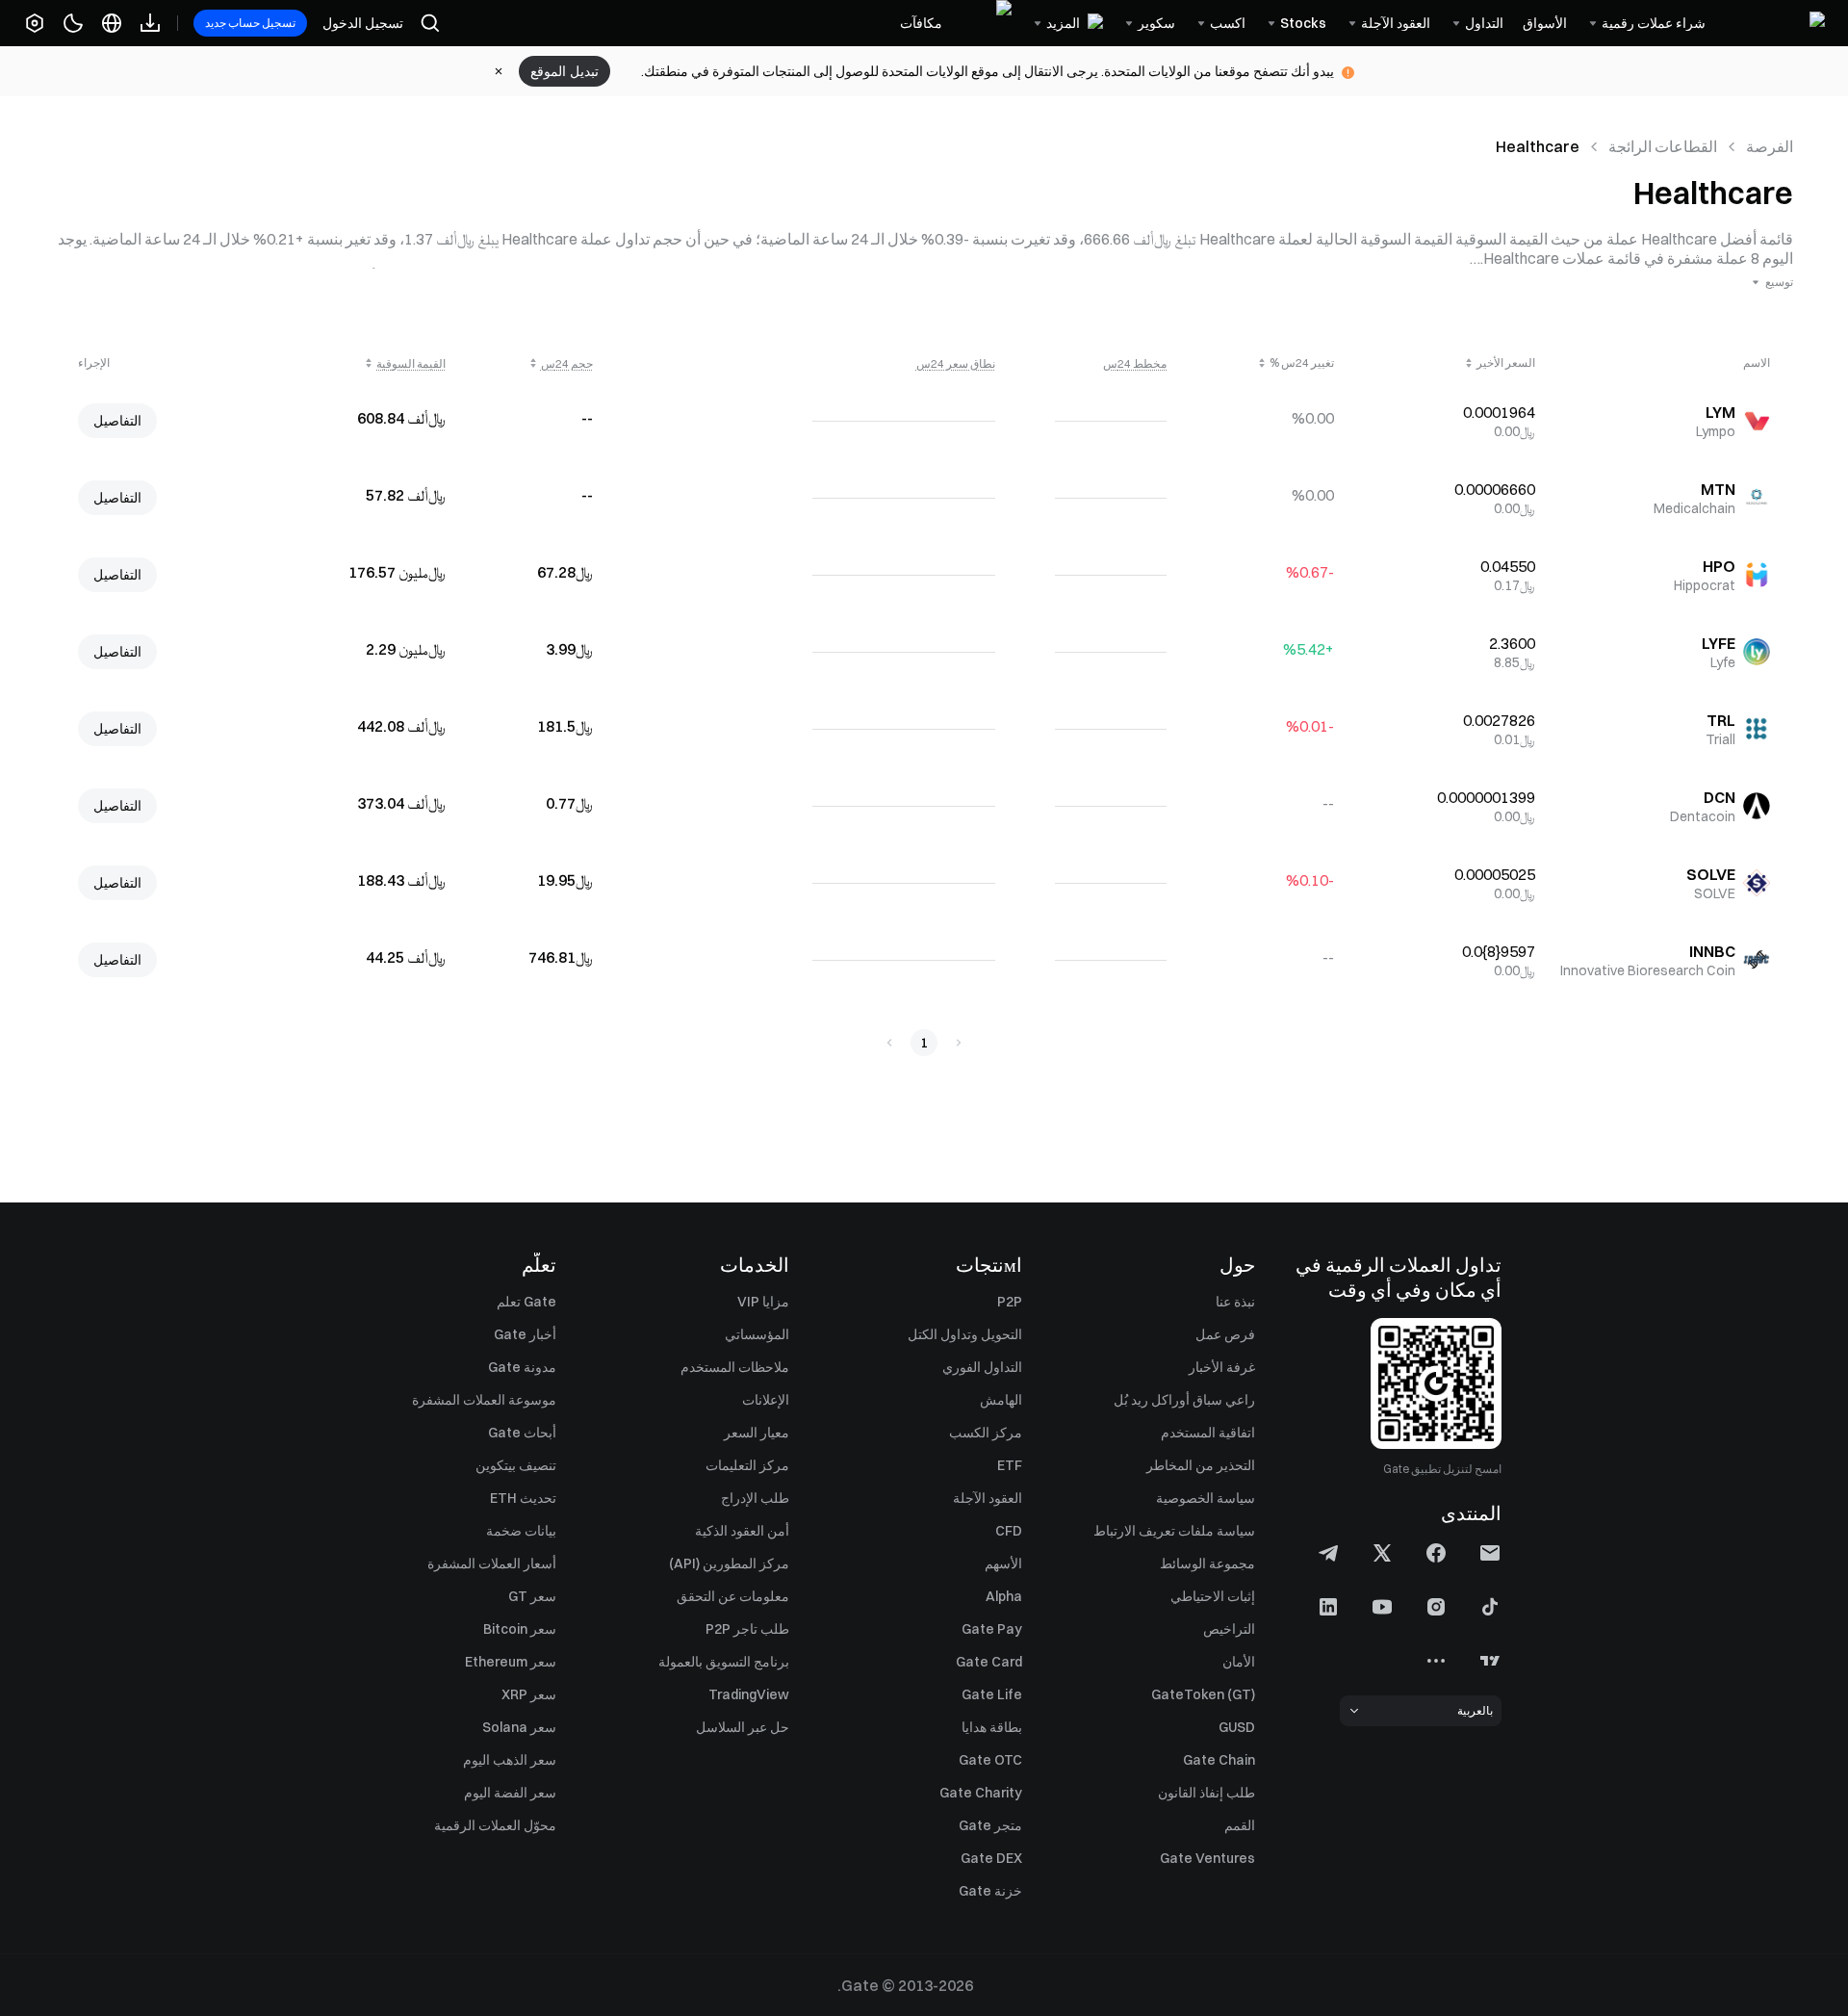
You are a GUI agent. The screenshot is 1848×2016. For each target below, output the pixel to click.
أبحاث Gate (522, 1433)
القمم (1240, 1825)
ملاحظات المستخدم (735, 1367)
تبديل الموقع (565, 71)
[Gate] (1775, 23)
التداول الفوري (982, 1367)
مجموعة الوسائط (1207, 1564)
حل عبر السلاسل (743, 1727)
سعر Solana (519, 1727)
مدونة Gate (522, 1367)
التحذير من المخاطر (1201, 1465)
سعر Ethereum (511, 1662)
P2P (1010, 1302)
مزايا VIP (763, 1302)
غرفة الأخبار (1222, 1367)
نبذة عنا (1235, 1302)
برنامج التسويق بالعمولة (724, 1662)
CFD (1009, 1531)
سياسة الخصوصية (1206, 1498)
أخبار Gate (525, 1334)
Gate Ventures (1207, 1858)
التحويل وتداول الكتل (965, 1334)
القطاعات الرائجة (1663, 146)
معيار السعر (757, 1433)
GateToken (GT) (1203, 1694)
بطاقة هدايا (992, 1727)
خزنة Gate (990, 1891)
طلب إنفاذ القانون (1206, 1793)
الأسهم (1003, 1564)
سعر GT (532, 1596)
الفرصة (1770, 146)
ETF (1010, 1465)
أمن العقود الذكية (742, 1531)
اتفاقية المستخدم (1208, 1433)
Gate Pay (992, 1629)
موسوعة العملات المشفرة (484, 1400)
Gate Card (989, 1662)
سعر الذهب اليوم (510, 1760)
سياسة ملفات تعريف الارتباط (1174, 1531)
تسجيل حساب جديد (250, 23)
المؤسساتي (757, 1334)
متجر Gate (990, 1825)
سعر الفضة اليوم (510, 1793)
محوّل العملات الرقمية (495, 1825)
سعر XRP (529, 1694)
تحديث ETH (523, 1498)
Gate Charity (981, 1793)
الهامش (1001, 1400)
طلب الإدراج (755, 1498)
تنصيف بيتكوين (516, 1465)
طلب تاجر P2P (747, 1629)
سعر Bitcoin (520, 1629)
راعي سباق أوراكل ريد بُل (1184, 1400)
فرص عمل (1225, 1334)
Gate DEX (991, 1858)
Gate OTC (990, 1760)
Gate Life (992, 1694)
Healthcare (1538, 146)
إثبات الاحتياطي (1213, 1596)
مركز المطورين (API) (729, 1564)
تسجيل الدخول (363, 23)
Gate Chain (1219, 1760)
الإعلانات (766, 1400)
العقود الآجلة (988, 1498)
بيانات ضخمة (521, 1531)
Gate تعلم (526, 1302)
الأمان (1239, 1662)
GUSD (1237, 1727)
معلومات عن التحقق (733, 1596)
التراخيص (1229, 1629)
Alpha (1004, 1596)
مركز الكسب (986, 1433)
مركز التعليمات (747, 1465)
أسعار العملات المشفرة (492, 1564)
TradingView (749, 1694)
